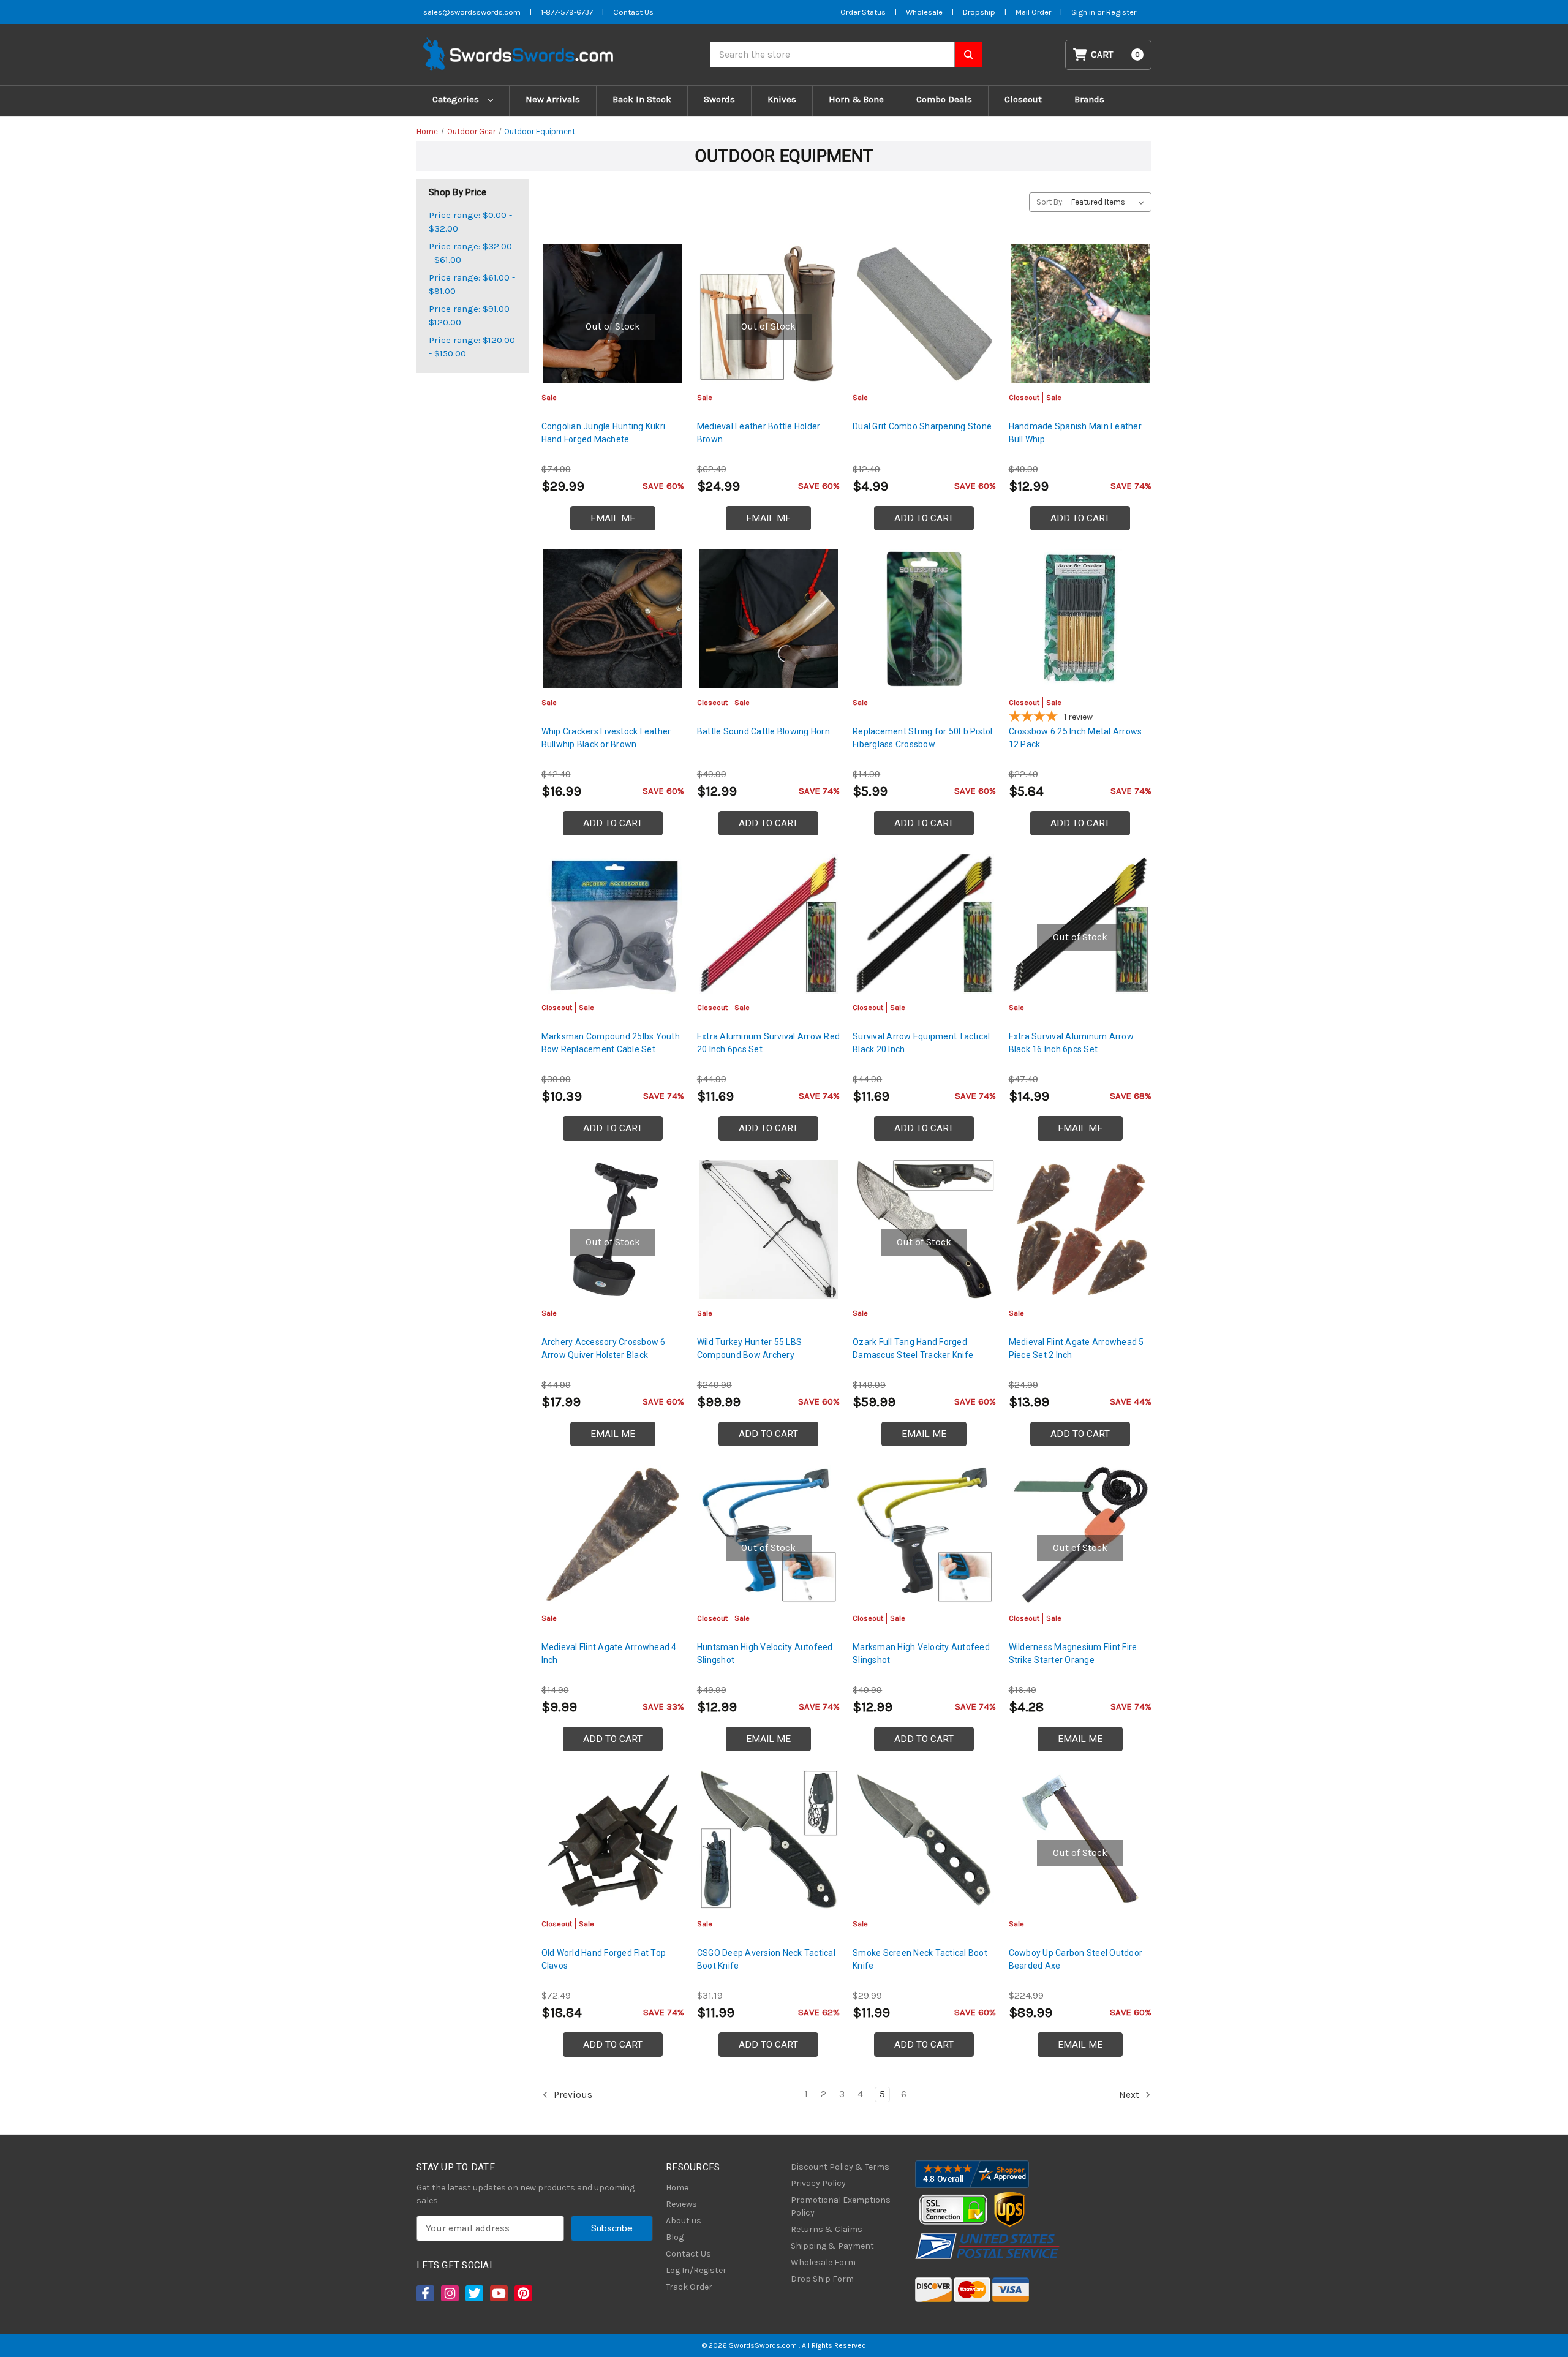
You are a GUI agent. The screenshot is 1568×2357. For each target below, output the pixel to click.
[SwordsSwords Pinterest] (522, 2293)
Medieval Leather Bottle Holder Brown (759, 433)
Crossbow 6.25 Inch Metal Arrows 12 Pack (1076, 738)
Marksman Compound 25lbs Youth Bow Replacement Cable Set (611, 1043)
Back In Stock (642, 99)
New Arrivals (553, 99)
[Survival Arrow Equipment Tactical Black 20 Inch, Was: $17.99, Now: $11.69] (924, 924)
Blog (675, 2237)
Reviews (681, 2204)
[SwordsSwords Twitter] (473, 2293)
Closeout (1023, 99)
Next (1130, 2094)
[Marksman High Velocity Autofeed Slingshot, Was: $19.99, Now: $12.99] (924, 1535)
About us (684, 2221)
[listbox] (1110, 202)
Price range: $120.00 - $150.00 (472, 347)
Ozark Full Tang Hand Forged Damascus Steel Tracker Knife (913, 1348)
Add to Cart (924, 518)
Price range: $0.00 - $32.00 (470, 222)
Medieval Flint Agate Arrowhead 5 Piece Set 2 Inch (1076, 1348)
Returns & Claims (827, 2229)
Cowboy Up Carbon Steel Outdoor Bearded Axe (1076, 1959)
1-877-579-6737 (567, 12)
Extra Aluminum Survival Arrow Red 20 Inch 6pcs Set (768, 1043)
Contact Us (633, 12)
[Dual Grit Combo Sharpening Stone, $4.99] (924, 313)
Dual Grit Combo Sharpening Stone (922, 426)
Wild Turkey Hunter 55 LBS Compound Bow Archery (749, 1348)
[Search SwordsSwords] (969, 55)
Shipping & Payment (832, 2246)
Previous (572, 2094)
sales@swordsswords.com (472, 12)
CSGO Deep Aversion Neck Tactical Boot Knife (766, 1959)
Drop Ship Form (822, 2279)
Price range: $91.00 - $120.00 (472, 316)
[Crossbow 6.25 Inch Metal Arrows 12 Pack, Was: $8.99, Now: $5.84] (1080, 619)
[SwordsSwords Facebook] (424, 2293)
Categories (457, 99)
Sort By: (1050, 202)
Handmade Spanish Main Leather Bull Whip (1075, 433)
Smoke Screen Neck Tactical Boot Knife (920, 1959)
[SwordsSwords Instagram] (449, 2293)
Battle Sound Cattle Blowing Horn (763, 731)
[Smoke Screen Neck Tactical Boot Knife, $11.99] (924, 1840)
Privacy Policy (818, 2183)
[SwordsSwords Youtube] (498, 2293)
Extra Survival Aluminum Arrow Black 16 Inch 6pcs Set (1071, 1043)
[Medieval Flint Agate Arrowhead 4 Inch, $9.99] (613, 1535)
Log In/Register (696, 2270)
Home (677, 2188)
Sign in (1084, 12)
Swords (719, 99)
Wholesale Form (823, 2262)
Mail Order (1033, 12)
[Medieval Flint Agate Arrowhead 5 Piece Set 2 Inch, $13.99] (1080, 1229)
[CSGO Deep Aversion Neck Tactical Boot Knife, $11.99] (768, 1840)
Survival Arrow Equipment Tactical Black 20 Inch (921, 1043)
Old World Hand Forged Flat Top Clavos (604, 1959)
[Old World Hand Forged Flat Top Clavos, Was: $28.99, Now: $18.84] (613, 1840)
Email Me (613, 518)
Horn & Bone (856, 99)
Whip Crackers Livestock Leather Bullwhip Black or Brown (606, 738)
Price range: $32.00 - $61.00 (470, 253)
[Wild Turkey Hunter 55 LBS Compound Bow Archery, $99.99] (768, 1229)
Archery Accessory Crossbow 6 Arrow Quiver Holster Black (604, 1348)
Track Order (689, 2287)
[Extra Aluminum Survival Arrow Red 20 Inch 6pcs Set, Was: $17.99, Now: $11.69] (768, 924)
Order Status (863, 12)
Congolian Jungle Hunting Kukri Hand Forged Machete (604, 433)
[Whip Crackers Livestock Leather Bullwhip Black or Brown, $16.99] (613, 619)
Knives (782, 99)
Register (1121, 12)
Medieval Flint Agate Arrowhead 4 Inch (609, 1654)
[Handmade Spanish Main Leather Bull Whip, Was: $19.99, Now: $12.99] (1080, 313)
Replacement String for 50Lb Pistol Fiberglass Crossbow (923, 738)
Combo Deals (944, 99)
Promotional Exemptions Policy (841, 2206)
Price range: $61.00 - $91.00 (472, 285)
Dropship (979, 12)
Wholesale (924, 12)
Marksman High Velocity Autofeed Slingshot (921, 1654)
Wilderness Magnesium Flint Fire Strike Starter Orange (1073, 1654)
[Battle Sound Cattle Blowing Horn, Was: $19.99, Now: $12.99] (768, 619)
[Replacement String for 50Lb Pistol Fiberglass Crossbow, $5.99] (924, 619)
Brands (1089, 99)
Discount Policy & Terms (840, 2167)
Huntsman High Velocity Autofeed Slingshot (765, 1654)
